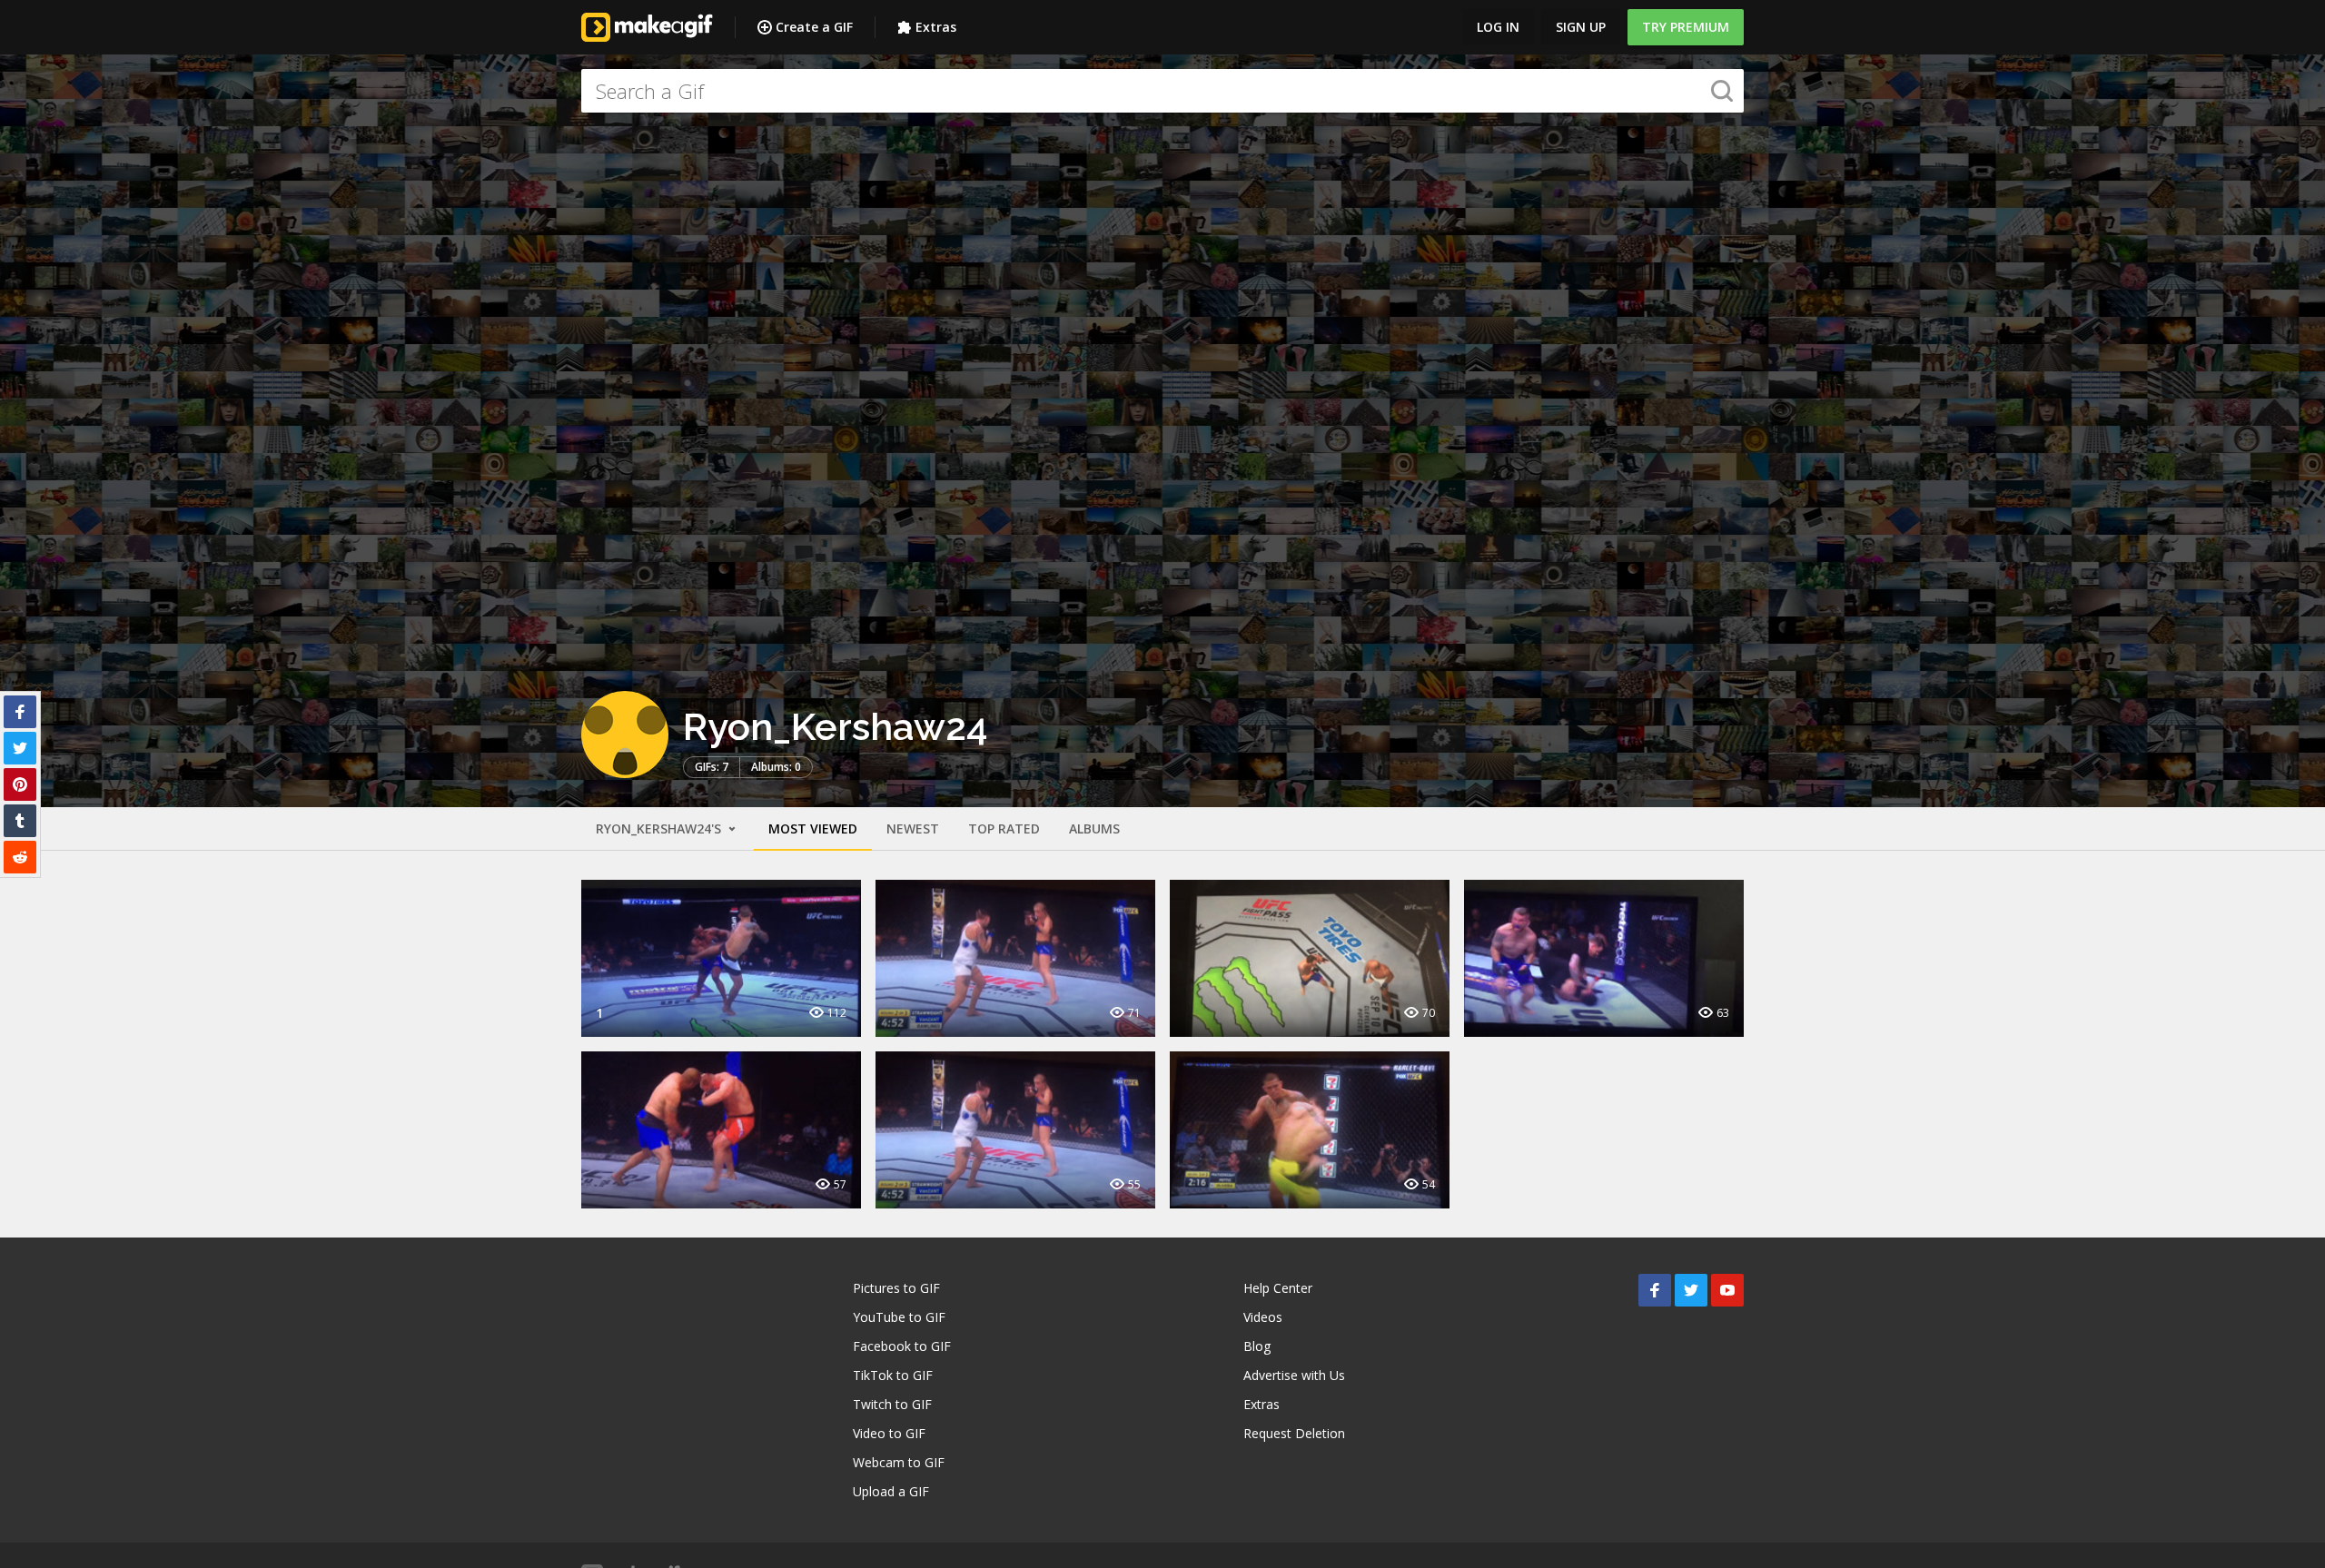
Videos (1263, 1317)
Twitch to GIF (892, 1404)
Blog (1257, 1346)
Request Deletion (1294, 1433)
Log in (1498, 27)
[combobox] (1162, 91)
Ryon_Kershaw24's (660, 828)
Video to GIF (889, 1433)
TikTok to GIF (893, 1375)
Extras (936, 27)
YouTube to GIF (899, 1317)
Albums (1094, 828)
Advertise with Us (1294, 1375)
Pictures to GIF (896, 1288)
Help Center (1278, 1288)
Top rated (1004, 828)
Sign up (1581, 27)
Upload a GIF (891, 1491)
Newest (913, 828)
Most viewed (813, 828)
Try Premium (1686, 27)
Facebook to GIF (902, 1346)
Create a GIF (814, 27)
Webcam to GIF (899, 1462)
